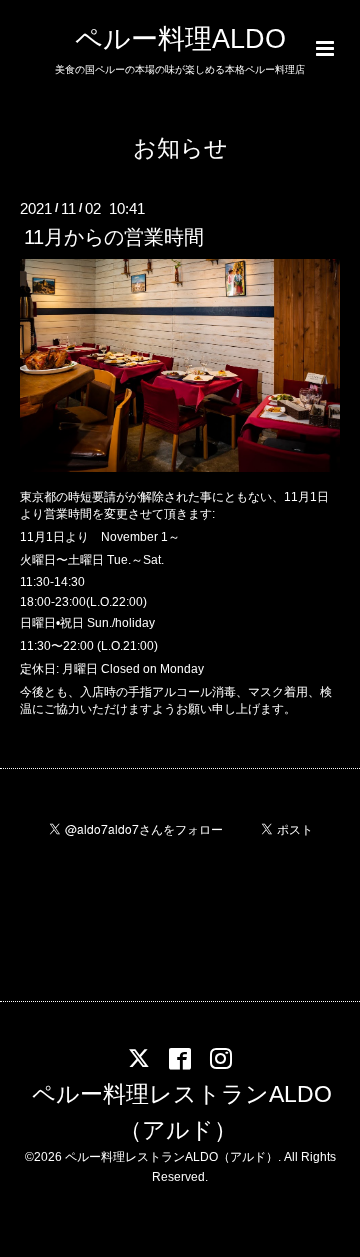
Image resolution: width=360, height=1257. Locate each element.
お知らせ (180, 148)
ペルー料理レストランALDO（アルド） (182, 1111)
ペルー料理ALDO (180, 39)
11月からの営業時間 (114, 237)
